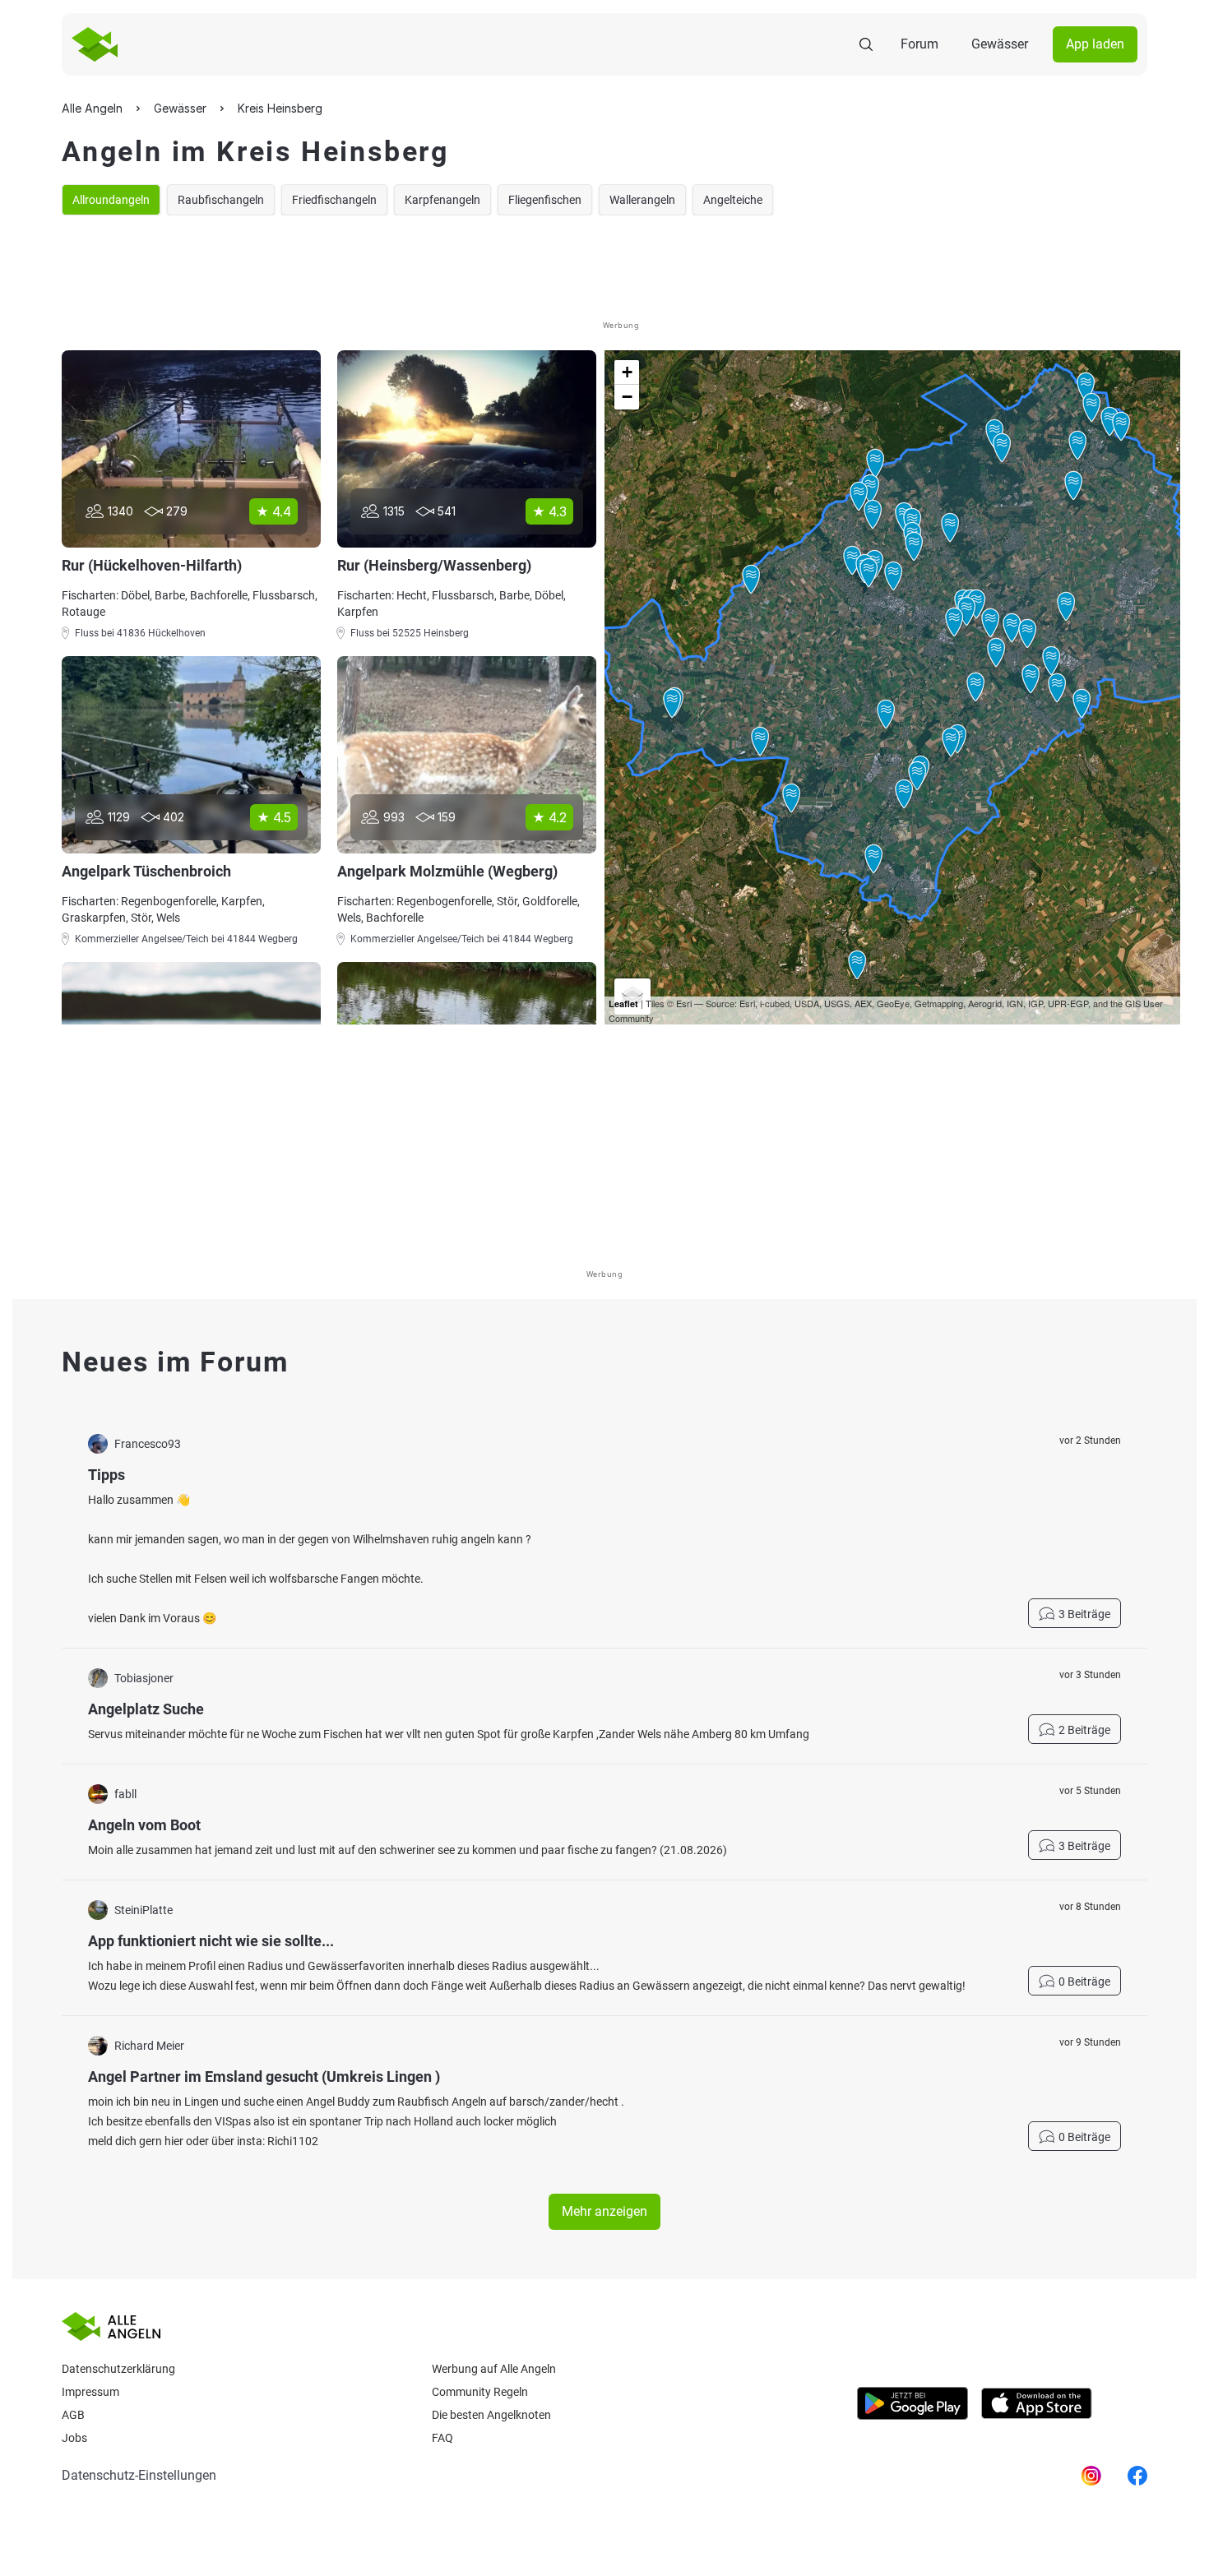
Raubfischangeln (221, 200)
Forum (919, 44)
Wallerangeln (642, 200)
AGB (73, 2415)
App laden (1095, 44)
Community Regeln (480, 2392)
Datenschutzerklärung (118, 2369)
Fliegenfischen (545, 200)
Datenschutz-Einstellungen (139, 2475)
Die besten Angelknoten (491, 2415)
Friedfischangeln (334, 200)
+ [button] (627, 372)
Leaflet (623, 1004)
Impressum (90, 2392)
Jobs (74, 2438)
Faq (442, 2438)
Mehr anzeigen (604, 2211)
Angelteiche (733, 200)
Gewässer (1000, 44)
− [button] (627, 397)
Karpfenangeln (442, 200)
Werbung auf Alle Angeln (494, 2369)
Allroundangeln (111, 200)
